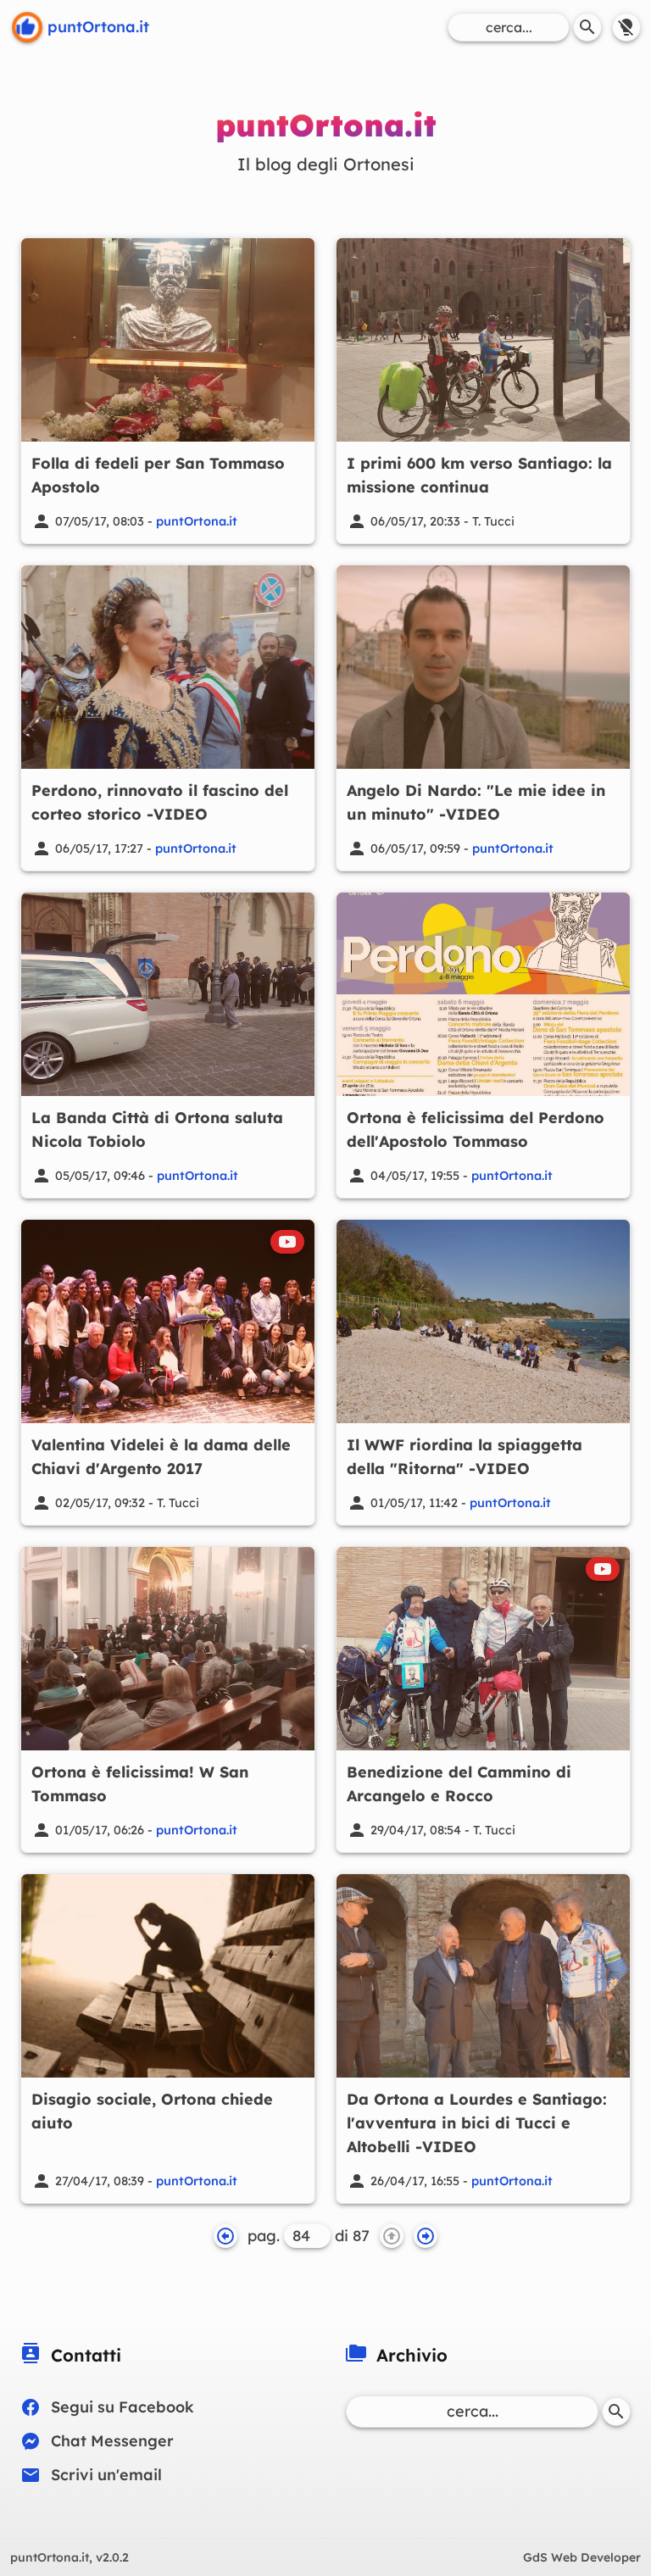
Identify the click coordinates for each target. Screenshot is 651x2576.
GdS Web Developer (582, 2557)
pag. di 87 (309, 2236)
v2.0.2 (70, 2557)
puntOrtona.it (197, 521)
